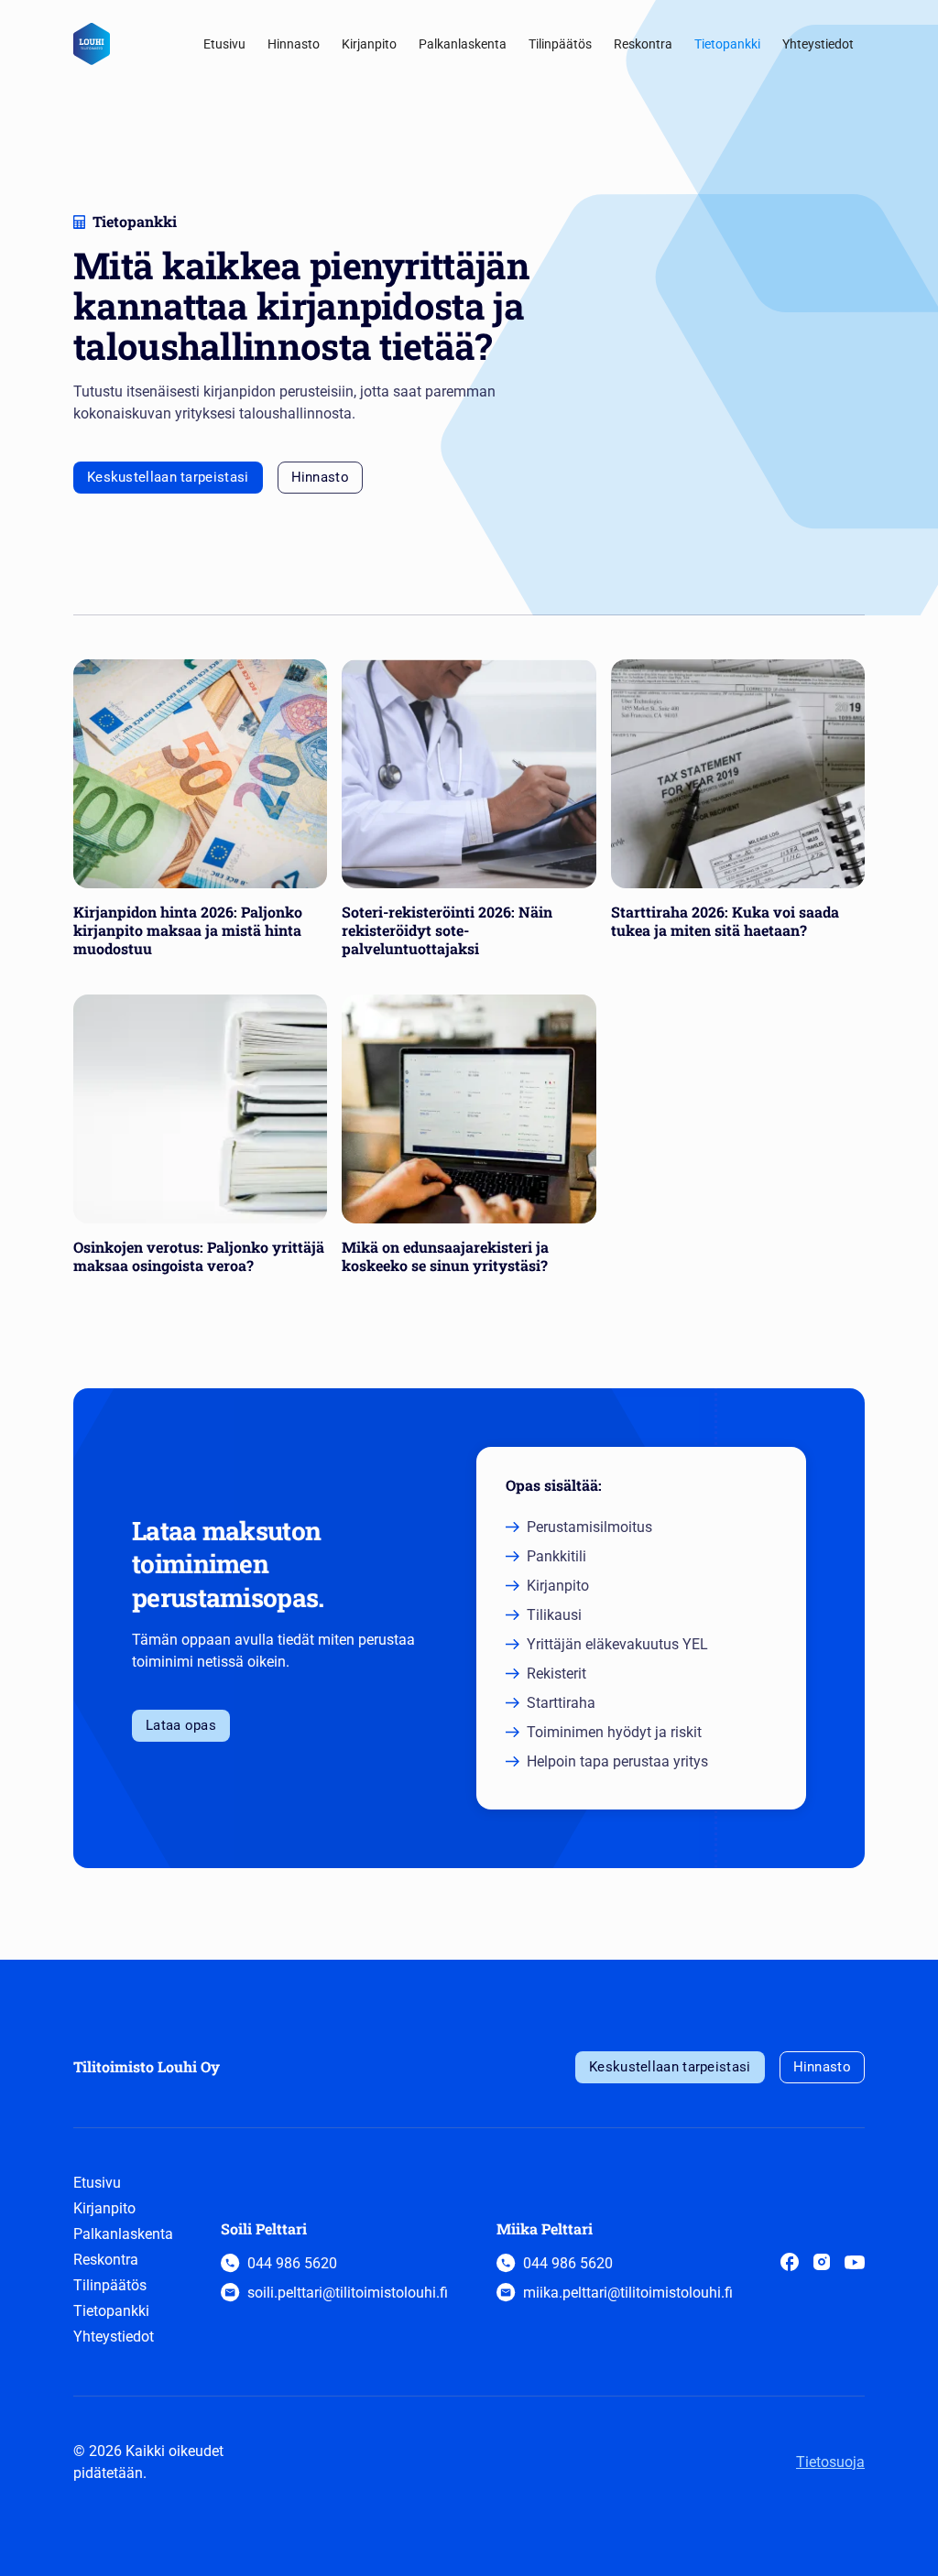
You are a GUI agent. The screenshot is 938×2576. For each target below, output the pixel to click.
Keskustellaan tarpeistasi (168, 477)
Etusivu (224, 44)
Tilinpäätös (560, 44)
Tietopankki (727, 44)
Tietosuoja (830, 2462)
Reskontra (643, 44)
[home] (92, 44)
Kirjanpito (369, 44)
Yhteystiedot (818, 44)
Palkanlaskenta (463, 44)
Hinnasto (294, 44)
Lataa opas (181, 1725)
